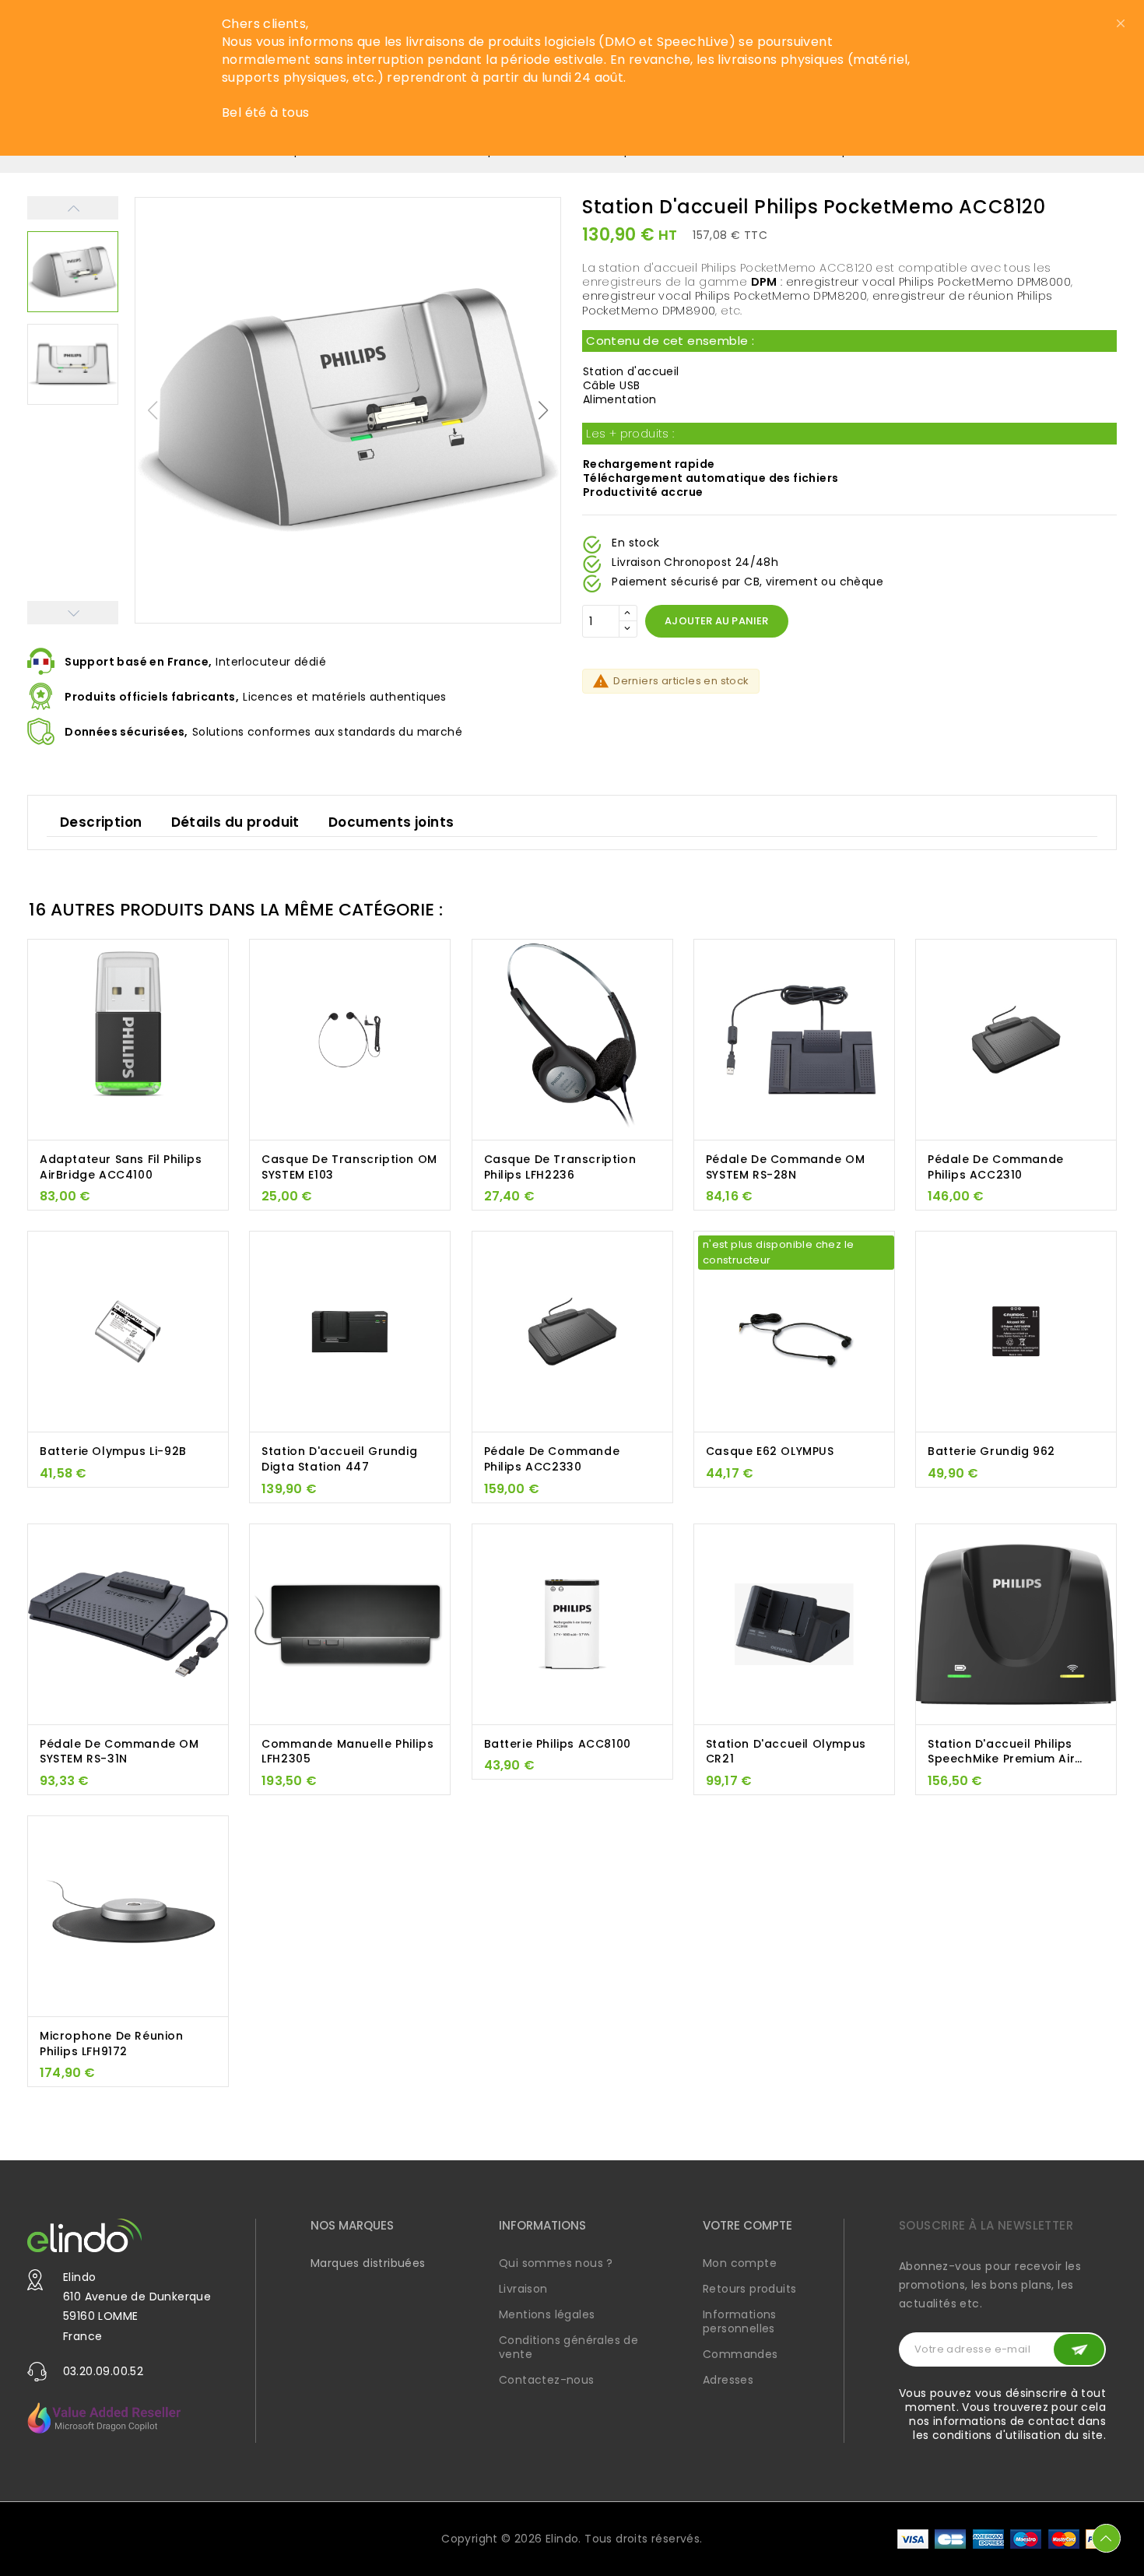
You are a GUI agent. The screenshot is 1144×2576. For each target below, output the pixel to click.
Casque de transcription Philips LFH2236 (560, 1167)
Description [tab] (101, 822)
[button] (544, 410)
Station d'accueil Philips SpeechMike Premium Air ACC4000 (1001, 1752)
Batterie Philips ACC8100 (558, 1744)
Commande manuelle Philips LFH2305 (347, 1752)
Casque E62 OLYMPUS (770, 1451)
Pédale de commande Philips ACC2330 (552, 1459)
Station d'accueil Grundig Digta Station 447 (339, 1459)
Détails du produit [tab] (235, 822)
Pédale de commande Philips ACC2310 (996, 1167)
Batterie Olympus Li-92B (113, 1451)
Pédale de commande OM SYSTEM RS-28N (786, 1167)
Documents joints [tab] (391, 822)
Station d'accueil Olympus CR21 (786, 1752)
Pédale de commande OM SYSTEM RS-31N (119, 1752)
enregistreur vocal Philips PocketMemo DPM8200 (725, 297)
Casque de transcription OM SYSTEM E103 (349, 1167)
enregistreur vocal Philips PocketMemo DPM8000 (928, 283)
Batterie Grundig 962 (991, 1451)
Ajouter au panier (716, 622)
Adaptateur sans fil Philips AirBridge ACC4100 (121, 1167)
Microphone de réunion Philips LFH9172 (112, 2044)
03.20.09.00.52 (104, 2371)
